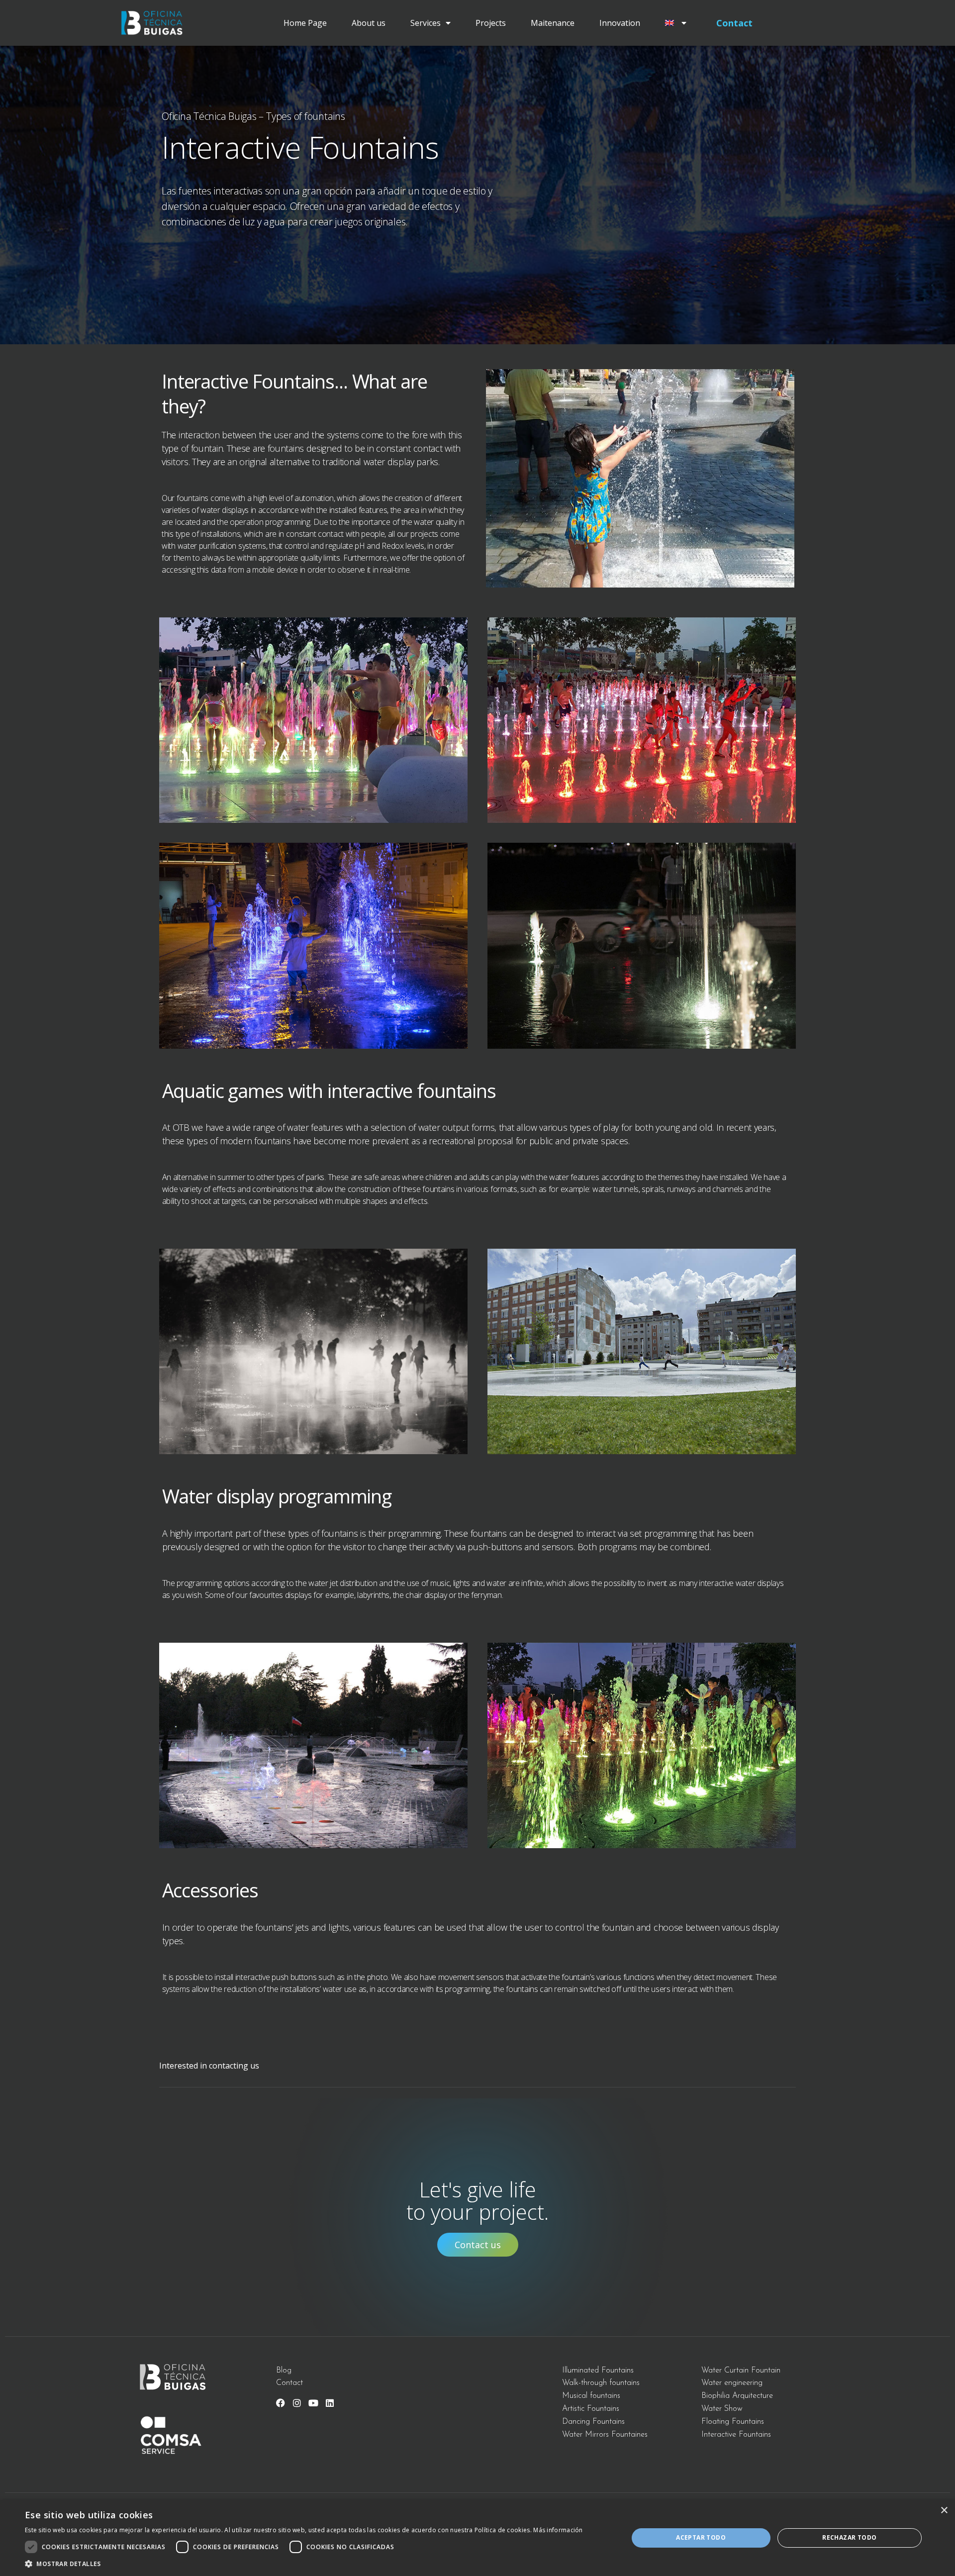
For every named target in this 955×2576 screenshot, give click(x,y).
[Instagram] (297, 2403)
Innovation (620, 23)
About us (369, 23)
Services (426, 23)
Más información (558, 2530)
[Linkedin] (330, 2403)
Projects (491, 23)
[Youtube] (313, 2403)
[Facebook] (281, 2403)
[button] (304, 2564)
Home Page (305, 23)
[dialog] (477, 2538)
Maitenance (553, 23)
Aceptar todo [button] (701, 2537)
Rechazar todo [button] (849, 2537)
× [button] (944, 2511)
